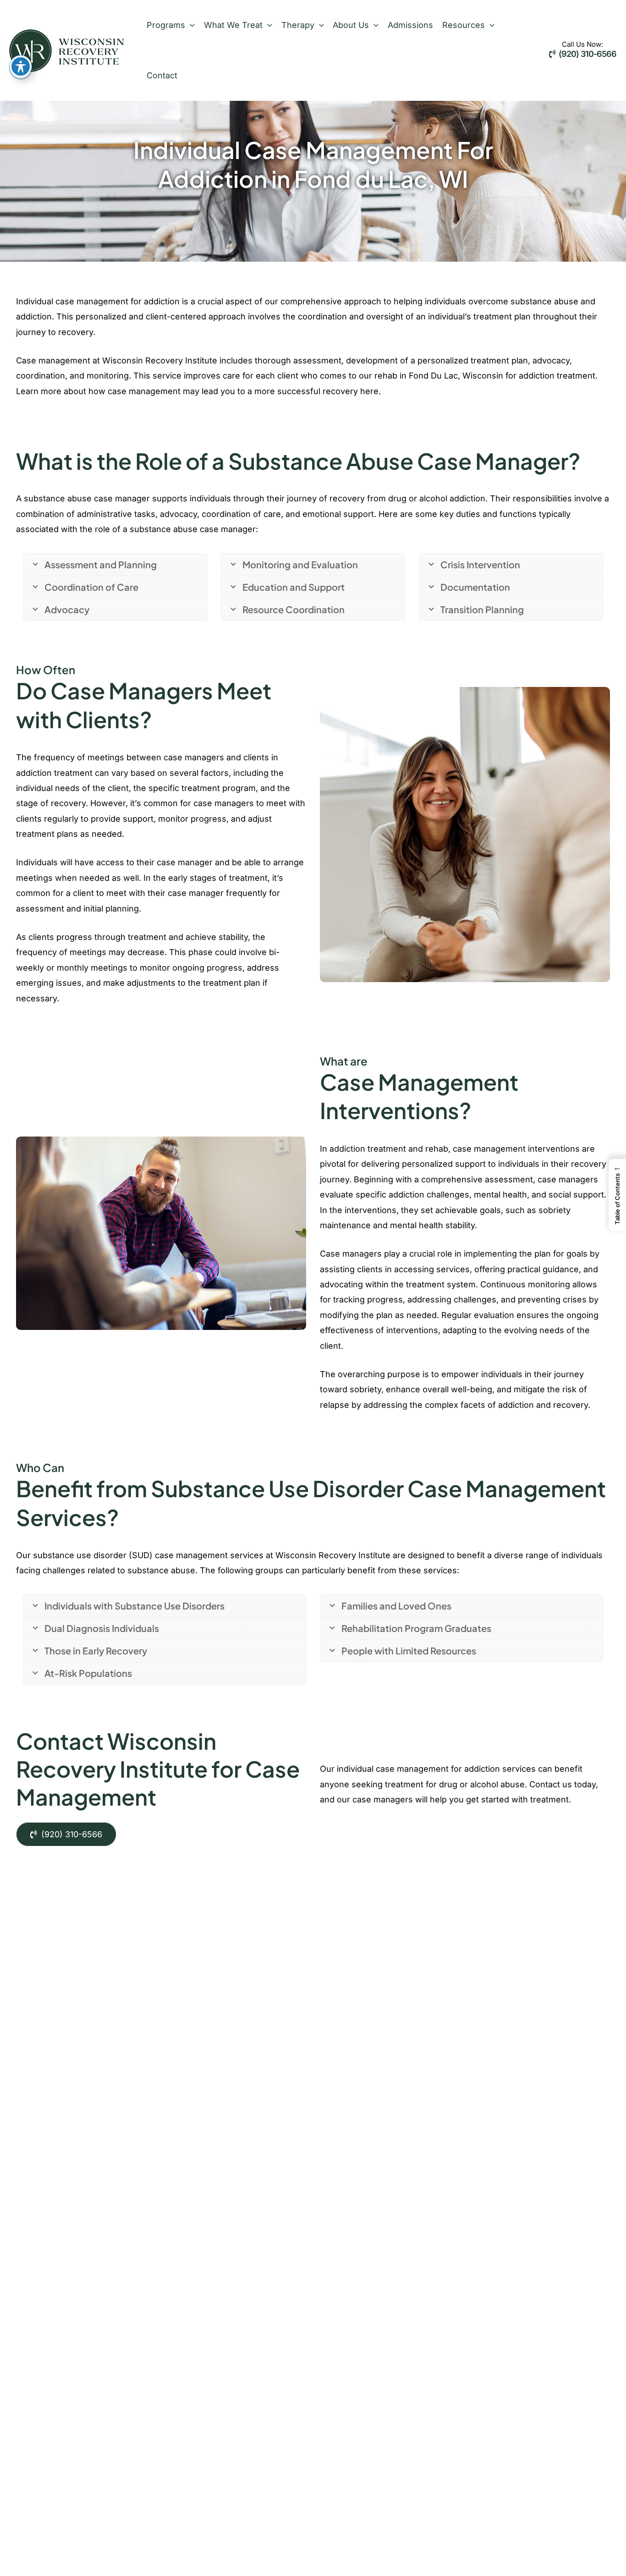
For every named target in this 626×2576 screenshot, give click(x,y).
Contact (162, 75)
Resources (464, 25)
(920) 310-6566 (587, 54)
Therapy (298, 25)
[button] (190, 25)
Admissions (410, 25)
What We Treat (233, 25)
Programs (166, 25)
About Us (351, 25)
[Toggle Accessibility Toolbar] (21, 66)
